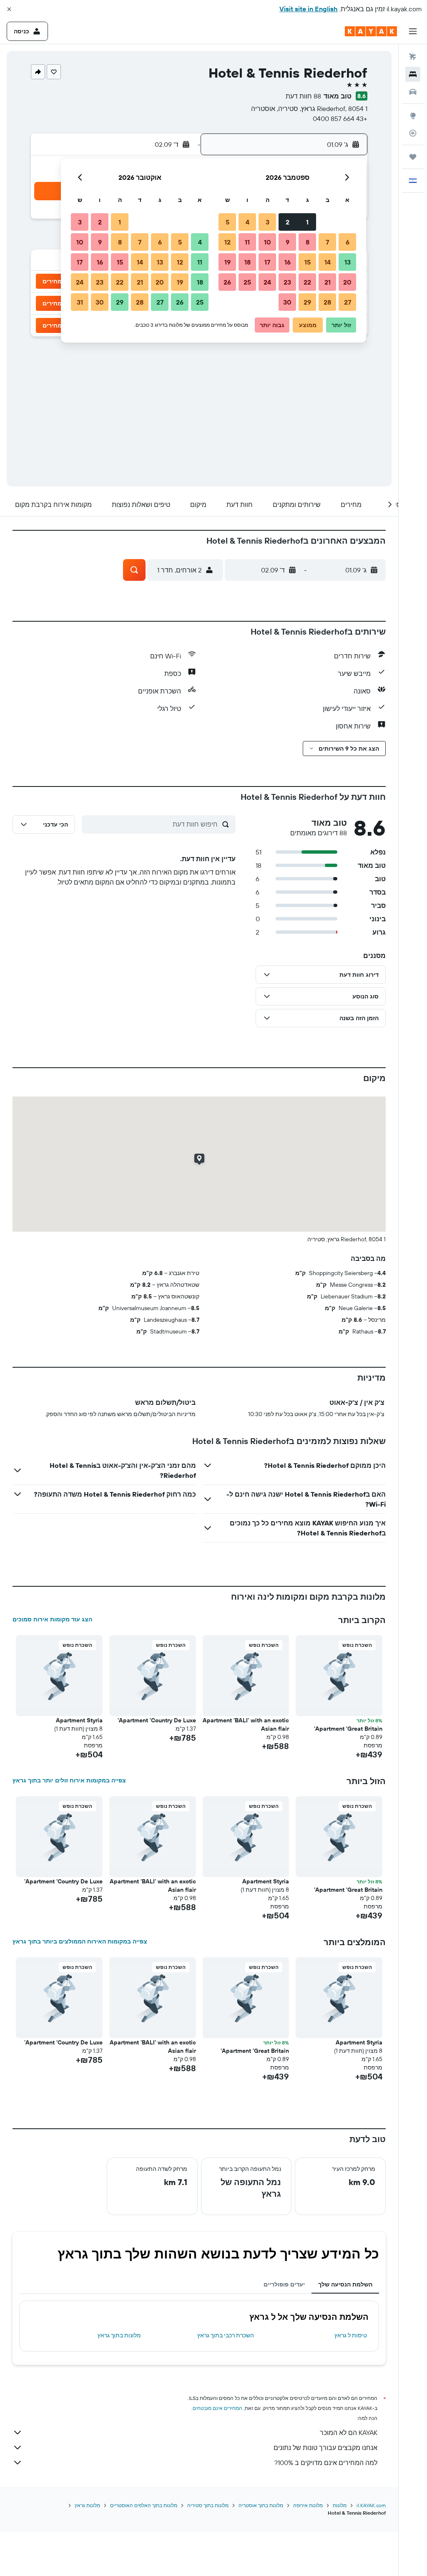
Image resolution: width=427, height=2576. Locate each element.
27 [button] (348, 302)
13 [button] (348, 262)
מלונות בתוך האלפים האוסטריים (144, 2505)
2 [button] (288, 222)
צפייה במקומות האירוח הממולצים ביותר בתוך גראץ (80, 1941)
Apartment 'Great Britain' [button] (348, 1729)
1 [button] (307, 222)
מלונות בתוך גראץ (119, 2335)
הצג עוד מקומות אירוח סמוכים (52, 1619)
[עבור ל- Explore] (413, 116)
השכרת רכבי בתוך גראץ (226, 2335)
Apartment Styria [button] (79, 1720)
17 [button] (267, 262)
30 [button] (287, 302)
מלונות (340, 2505)
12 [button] (227, 242)
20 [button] (347, 282)
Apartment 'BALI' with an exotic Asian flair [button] (246, 1724)
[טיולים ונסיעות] (413, 157)
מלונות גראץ (87, 2505)
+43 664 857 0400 (340, 118)
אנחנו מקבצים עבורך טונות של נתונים (325, 2447)
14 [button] (328, 262)
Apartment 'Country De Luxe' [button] (157, 1720)
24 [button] (267, 282)
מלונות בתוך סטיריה (208, 2505)
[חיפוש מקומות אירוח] (413, 74)
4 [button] (247, 222)
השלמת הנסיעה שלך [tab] (345, 2284)
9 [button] (288, 242)
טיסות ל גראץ (351, 2335)
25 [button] (247, 282)
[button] (9, 9)
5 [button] (227, 222)
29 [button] (307, 302)
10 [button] (268, 242)
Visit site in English (309, 9)
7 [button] (327, 242)
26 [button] (227, 282)
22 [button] (307, 282)
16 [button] (288, 262)
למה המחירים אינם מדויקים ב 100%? (326, 2463)
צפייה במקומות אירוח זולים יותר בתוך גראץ (69, 1780)
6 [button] (348, 242)
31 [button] (80, 302)
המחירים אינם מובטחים (217, 2408)
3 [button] (268, 222)
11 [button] (247, 242)
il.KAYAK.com (371, 2505)
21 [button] (328, 282)
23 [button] (287, 282)
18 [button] (247, 262)
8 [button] (308, 242)
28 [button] (327, 302)
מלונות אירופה (308, 2505)
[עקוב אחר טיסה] (413, 133)
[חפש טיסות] (413, 57)
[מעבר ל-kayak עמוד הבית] (371, 31)
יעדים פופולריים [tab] (284, 2284)
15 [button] (308, 262)
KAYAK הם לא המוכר (349, 2432)
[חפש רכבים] (413, 92)
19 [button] (227, 262)
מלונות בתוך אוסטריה (261, 2505)
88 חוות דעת (303, 96)
